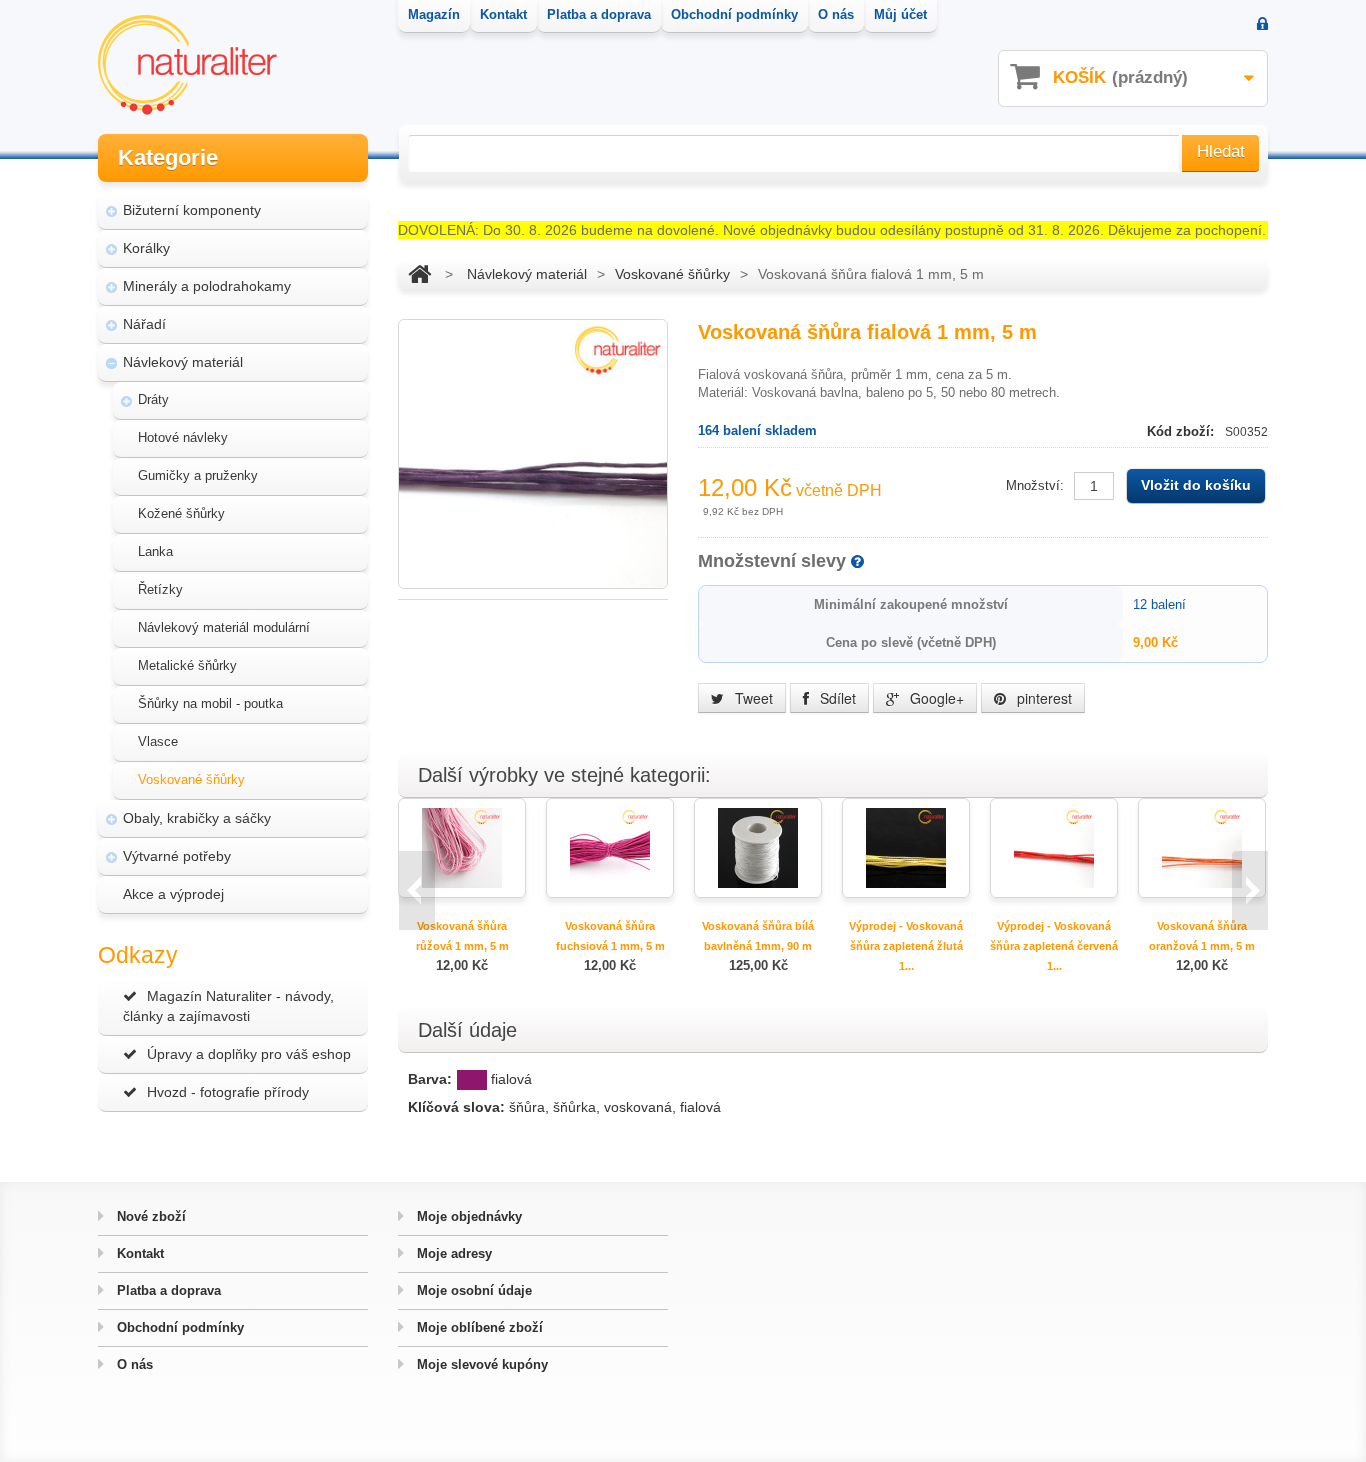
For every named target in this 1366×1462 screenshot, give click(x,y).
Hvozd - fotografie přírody (228, 1092)
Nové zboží (149, 1216)
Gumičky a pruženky (198, 475)
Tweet (752, 698)
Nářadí (144, 324)
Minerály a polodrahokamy (207, 286)
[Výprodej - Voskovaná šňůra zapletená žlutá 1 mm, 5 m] (906, 846)
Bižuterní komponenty (192, 210)
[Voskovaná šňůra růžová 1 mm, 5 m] (462, 846)
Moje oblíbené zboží (478, 1327)
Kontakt (138, 1253)
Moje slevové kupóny (480, 1364)
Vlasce (158, 741)
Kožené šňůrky (181, 513)
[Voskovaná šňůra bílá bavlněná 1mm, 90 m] (758, 846)
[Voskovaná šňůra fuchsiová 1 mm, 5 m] (610, 846)
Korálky (146, 248)
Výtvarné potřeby (177, 856)
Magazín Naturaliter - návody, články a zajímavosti (228, 1006)
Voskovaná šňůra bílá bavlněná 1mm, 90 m (758, 936)
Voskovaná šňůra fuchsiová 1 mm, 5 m (610, 936)
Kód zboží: (1182, 431)
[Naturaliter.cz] (187, 65)
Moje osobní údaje (472, 1290)
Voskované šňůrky (191, 779)
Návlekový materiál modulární (224, 627)
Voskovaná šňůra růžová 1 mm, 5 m (462, 936)
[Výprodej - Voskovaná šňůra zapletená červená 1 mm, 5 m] (1054, 846)
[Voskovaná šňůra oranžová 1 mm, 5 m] (1202, 846)
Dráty (153, 399)
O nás (133, 1364)
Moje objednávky (467, 1216)
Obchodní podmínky (178, 1327)
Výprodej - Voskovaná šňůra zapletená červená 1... (1054, 946)
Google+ (935, 698)
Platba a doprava (167, 1290)
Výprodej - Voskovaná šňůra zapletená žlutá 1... (906, 946)
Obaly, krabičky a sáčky (197, 818)
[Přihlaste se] (1262, 25)
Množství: (1035, 485)
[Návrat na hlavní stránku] (419, 274)
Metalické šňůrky (187, 665)
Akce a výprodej (173, 894)
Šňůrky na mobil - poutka (210, 703)
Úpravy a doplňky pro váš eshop (249, 1054)
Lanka (155, 551)
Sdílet (836, 698)
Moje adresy (452, 1253)
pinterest (1042, 698)
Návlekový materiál (183, 362)
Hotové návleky (183, 437)
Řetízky (160, 589)
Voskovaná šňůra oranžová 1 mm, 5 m (1202, 936)
